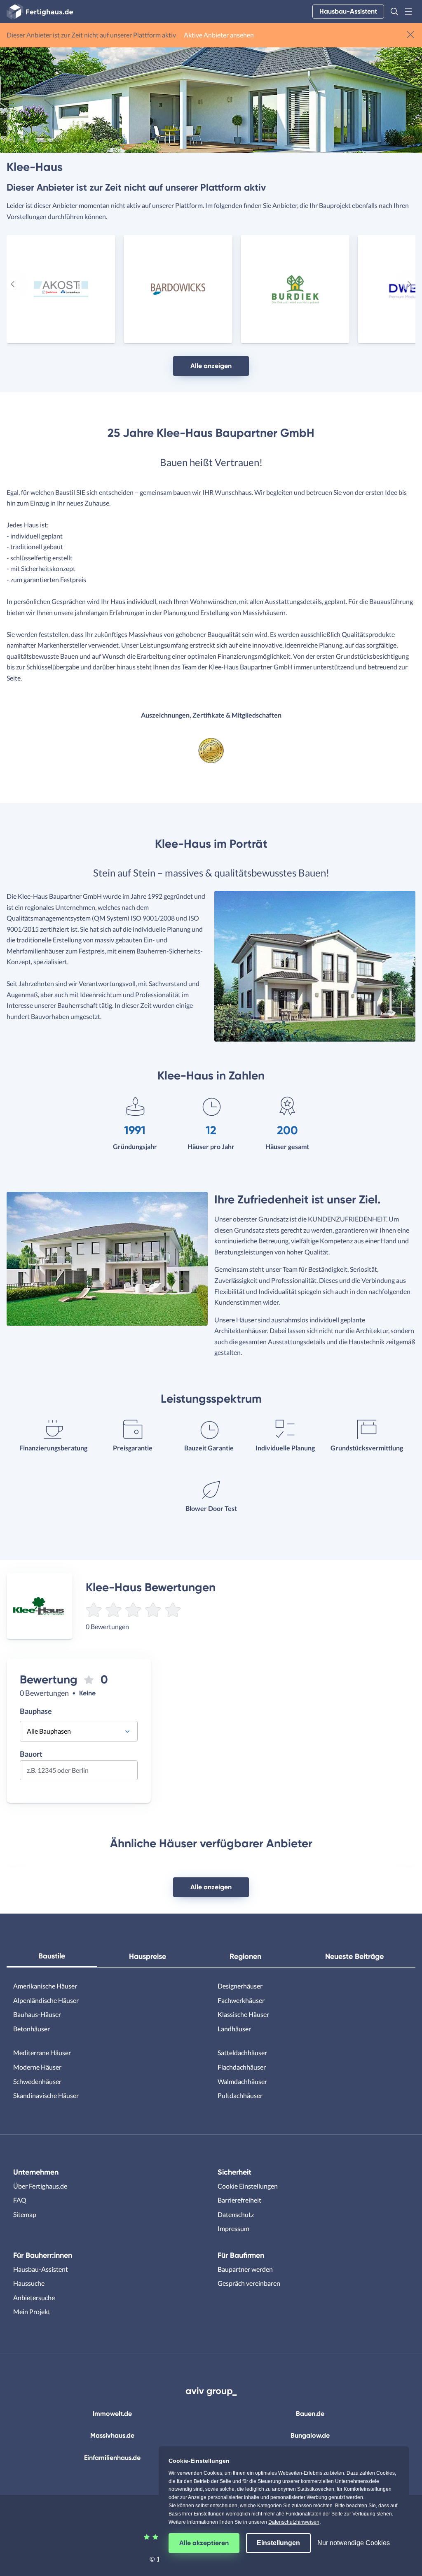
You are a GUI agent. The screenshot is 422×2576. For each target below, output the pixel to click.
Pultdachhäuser (240, 2095)
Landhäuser (234, 2029)
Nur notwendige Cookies (354, 2543)
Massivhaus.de (112, 2435)
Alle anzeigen (211, 366)
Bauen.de (310, 2414)
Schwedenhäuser (37, 2081)
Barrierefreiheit (239, 2200)
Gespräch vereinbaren (249, 2283)
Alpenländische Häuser (46, 2000)
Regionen (245, 1956)
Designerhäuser (240, 1986)
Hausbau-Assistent (348, 11)
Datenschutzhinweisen (294, 2522)
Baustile (52, 1956)
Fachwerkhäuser (241, 2000)
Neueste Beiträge (354, 1956)
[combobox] (79, 1773)
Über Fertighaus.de (40, 2186)
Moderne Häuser (37, 2067)
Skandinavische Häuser (46, 2095)
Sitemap (25, 2214)
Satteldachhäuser (242, 2053)
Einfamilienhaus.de (112, 2458)
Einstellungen (278, 2543)
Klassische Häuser (243, 2014)
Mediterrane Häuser (42, 2053)
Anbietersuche (34, 2297)
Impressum (233, 2228)
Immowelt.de (112, 2414)
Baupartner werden (245, 2269)
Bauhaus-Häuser (37, 2014)
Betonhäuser (32, 2029)
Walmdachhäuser (242, 2081)
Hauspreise (148, 1956)
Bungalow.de (310, 2435)
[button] (394, 12)
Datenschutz (236, 2214)
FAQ (20, 2200)
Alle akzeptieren (204, 2543)
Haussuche (29, 2283)
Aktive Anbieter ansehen (219, 35)
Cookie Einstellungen (248, 2186)
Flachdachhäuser (242, 2067)
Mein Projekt (32, 2311)
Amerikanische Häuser (45, 1986)
